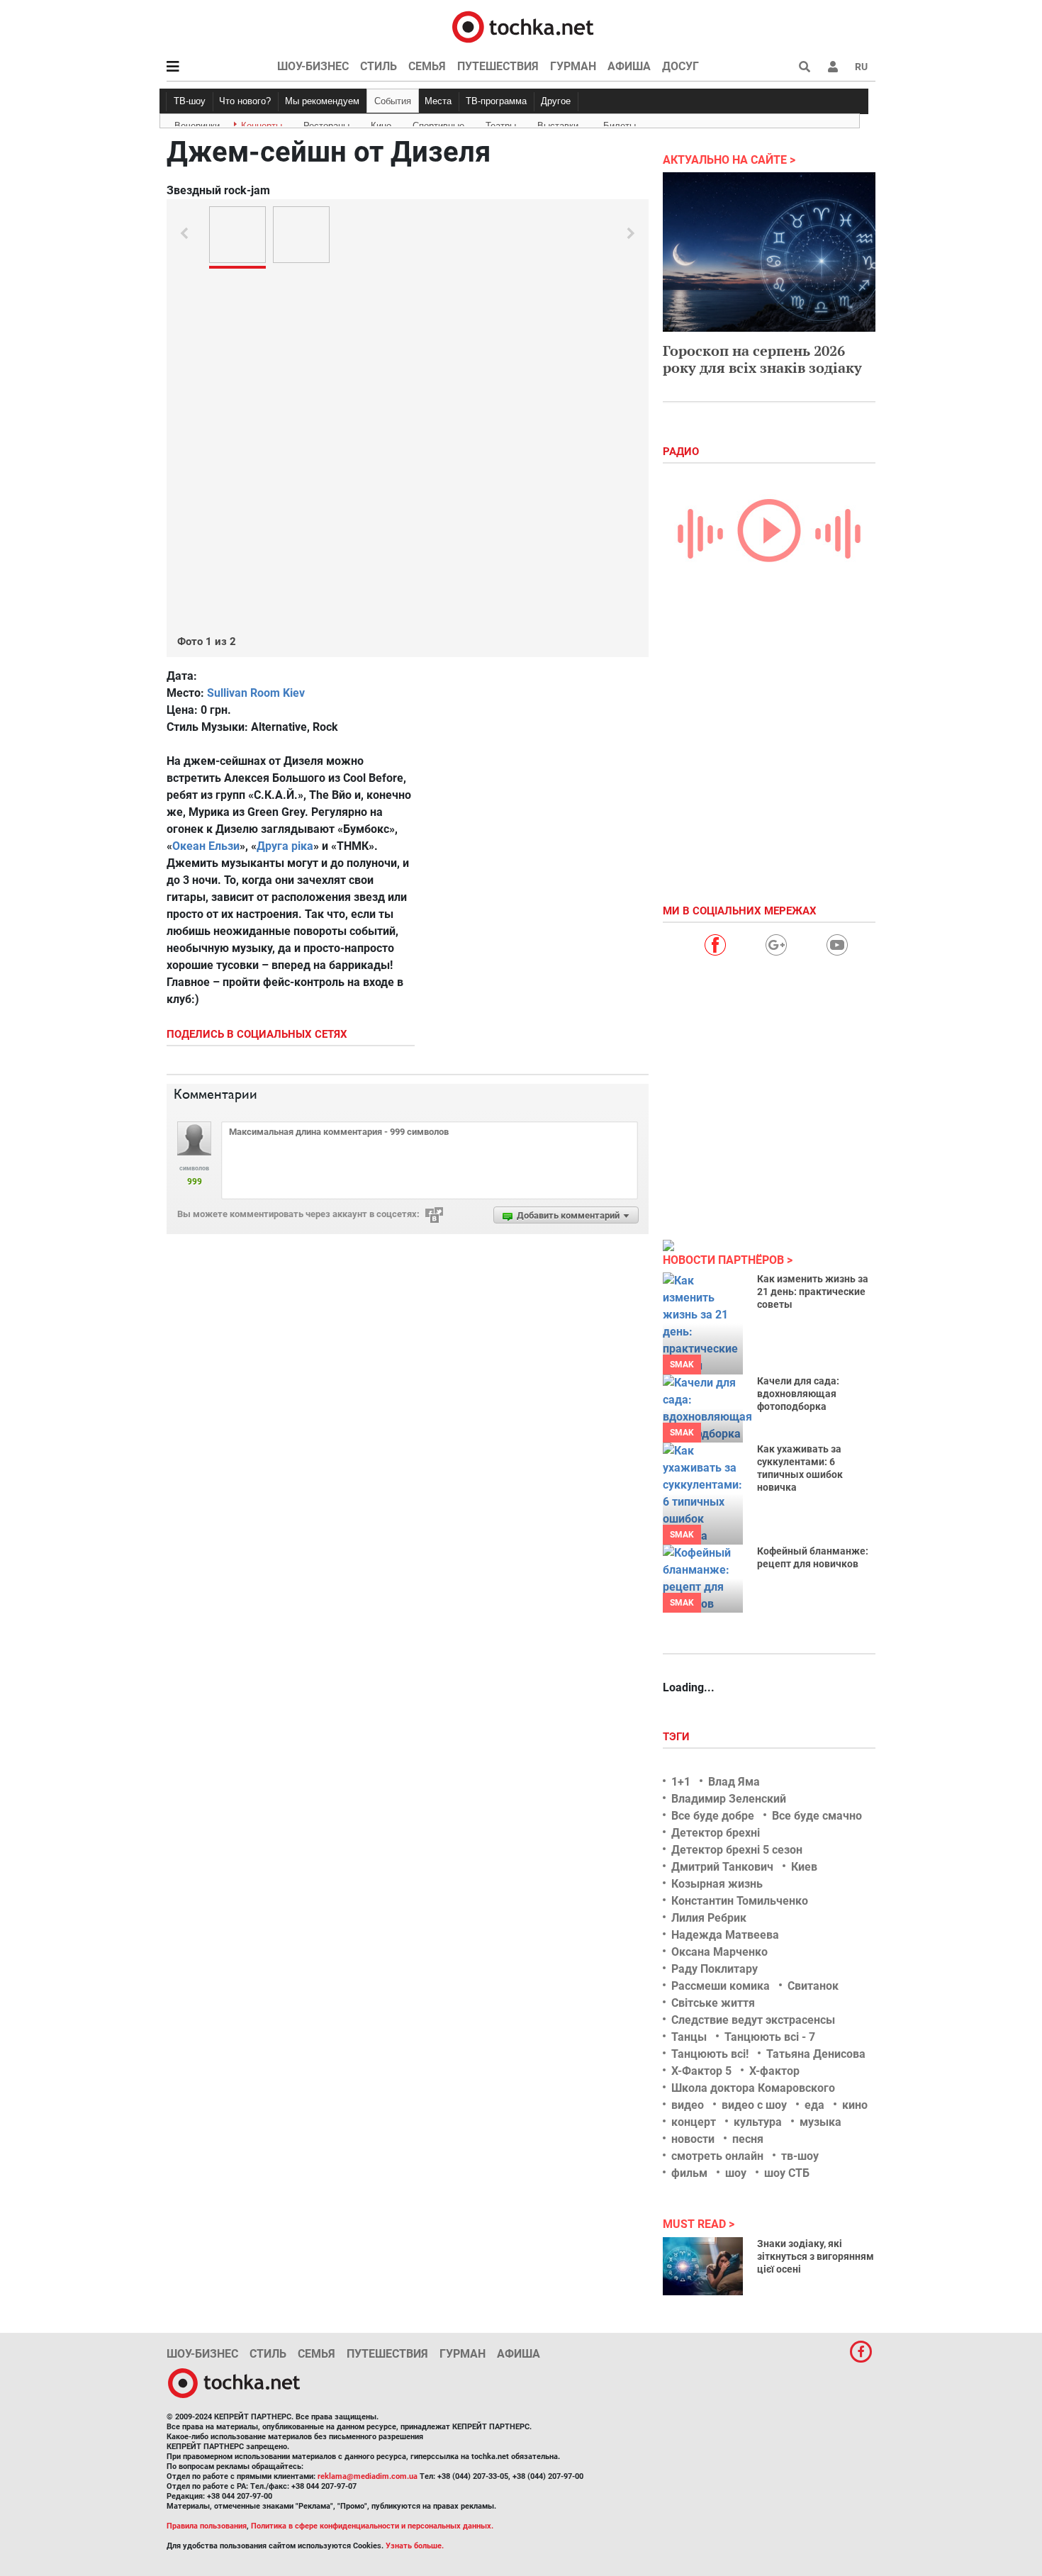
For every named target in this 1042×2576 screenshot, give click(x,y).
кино (855, 2105)
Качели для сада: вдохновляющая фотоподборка (798, 1394)
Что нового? (245, 101)
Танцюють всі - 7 (770, 2037)
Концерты (262, 123)
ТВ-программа (496, 101)
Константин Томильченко (740, 1901)
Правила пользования (207, 2526)
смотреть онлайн (717, 2156)
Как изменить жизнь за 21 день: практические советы (813, 1292)
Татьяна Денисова (816, 2054)
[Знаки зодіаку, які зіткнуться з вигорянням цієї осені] (703, 2266)
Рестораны (326, 123)
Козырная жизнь (717, 1884)
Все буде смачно (817, 1816)
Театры (501, 123)
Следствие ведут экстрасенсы (753, 2020)
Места (438, 101)
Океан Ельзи (206, 846)
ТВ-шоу (190, 101)
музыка (820, 2122)
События (393, 101)
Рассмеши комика (721, 1986)
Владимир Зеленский (729, 1799)
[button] (833, 67)
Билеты (620, 123)
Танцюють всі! (710, 2054)
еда (814, 2105)
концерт (694, 2122)
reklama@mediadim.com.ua (368, 2476)
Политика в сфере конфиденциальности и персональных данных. (372, 2526)
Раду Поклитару (715, 1969)
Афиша (629, 66)
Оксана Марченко (719, 1952)
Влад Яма (734, 1782)
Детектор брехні (716, 1833)
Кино (381, 123)
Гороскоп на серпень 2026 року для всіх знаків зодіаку (762, 359)
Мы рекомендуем (322, 101)
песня (748, 2139)
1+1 (681, 1782)
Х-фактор (774, 2071)
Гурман (573, 66)
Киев (804, 1867)
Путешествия (498, 66)
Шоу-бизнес (313, 66)
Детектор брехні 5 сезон (737, 1850)
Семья (427, 66)
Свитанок (813, 1986)
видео (688, 2105)
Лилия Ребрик (709, 1918)
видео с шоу (754, 2105)
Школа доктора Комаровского (753, 2088)
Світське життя (713, 2003)
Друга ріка (285, 846)
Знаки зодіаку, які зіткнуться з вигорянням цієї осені (816, 2256)
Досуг (680, 66)
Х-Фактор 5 (701, 2071)
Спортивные (438, 123)
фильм (689, 2173)
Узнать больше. (415, 2546)
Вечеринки (197, 123)
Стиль (379, 66)
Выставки (558, 123)
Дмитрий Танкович (722, 1867)
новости (693, 2139)
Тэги (678, 1737)
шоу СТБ (787, 2173)
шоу (736, 2173)
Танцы (689, 2037)
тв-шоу (800, 2156)
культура (758, 2122)
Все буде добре (713, 1816)
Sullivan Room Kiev (256, 693)
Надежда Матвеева (725, 1935)
